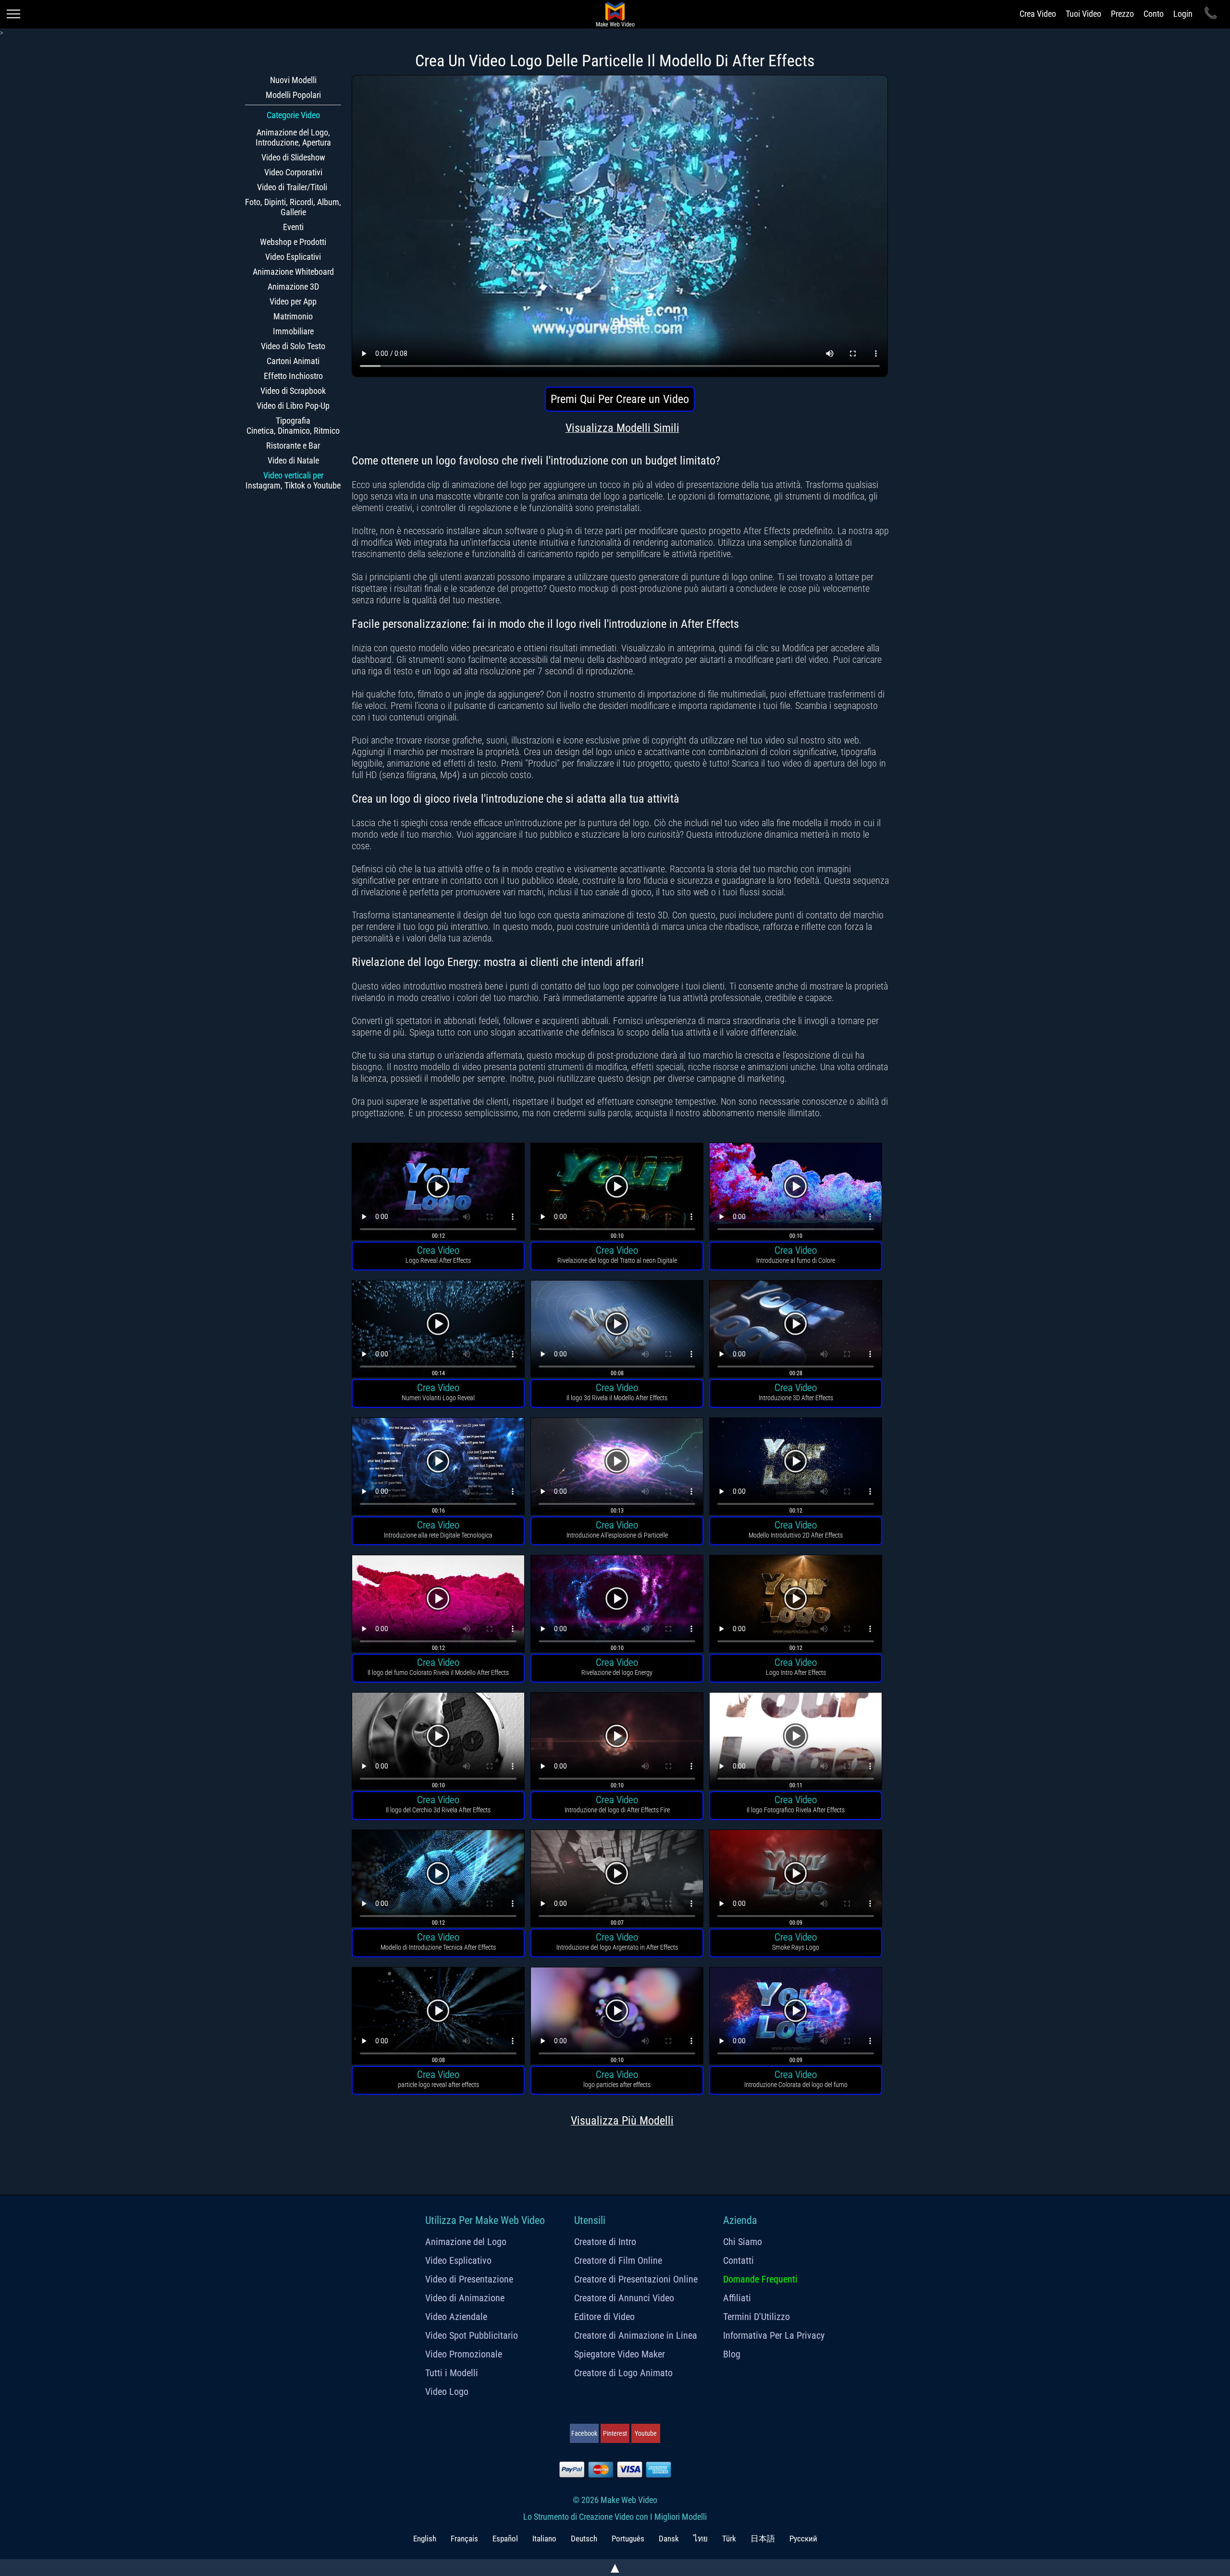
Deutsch (584, 2539)
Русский (803, 2539)
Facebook (584, 2433)
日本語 (763, 2539)
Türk (729, 2539)
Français (464, 2539)
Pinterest (615, 2433)
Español (505, 2539)
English (425, 2539)
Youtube (646, 2433)
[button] (438, 1193)
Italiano (544, 2539)
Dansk (669, 2539)
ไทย (701, 2539)
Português (628, 2539)
